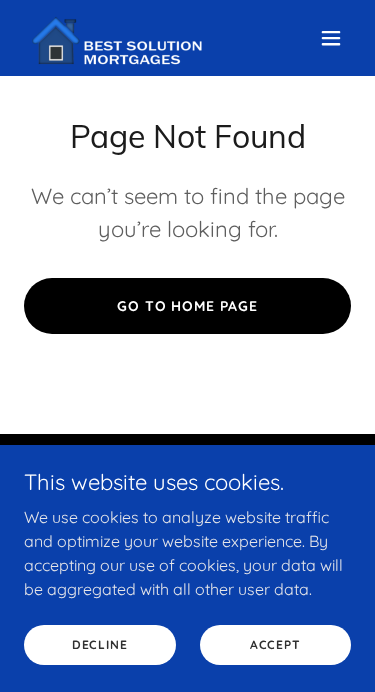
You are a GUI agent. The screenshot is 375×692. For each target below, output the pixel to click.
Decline (100, 644)
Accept (275, 644)
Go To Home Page (188, 306)
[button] (331, 38)
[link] (121, 38)
